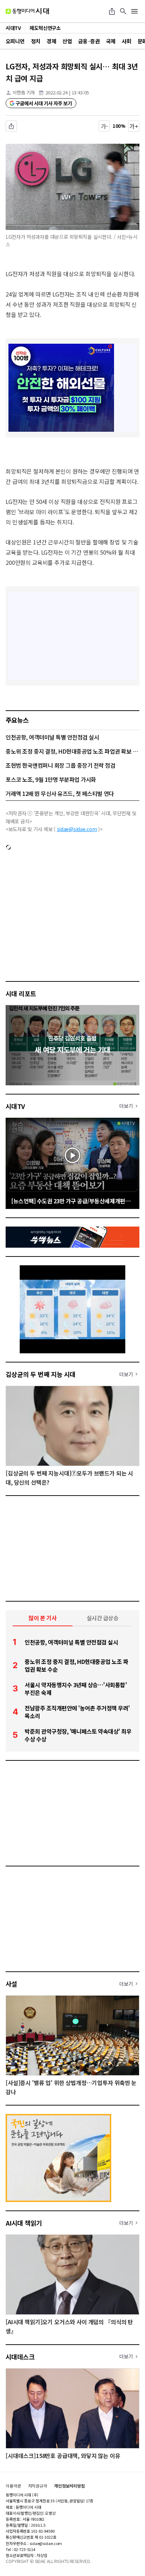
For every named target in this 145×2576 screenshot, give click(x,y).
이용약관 (13, 2486)
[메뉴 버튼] (134, 11)
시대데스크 (20, 2357)
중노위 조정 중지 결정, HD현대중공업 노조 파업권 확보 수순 (72, 751)
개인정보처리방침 (70, 2486)
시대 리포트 (21, 993)
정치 (36, 41)
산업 (67, 41)
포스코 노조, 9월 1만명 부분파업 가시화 (51, 779)
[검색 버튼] (123, 11)
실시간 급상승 (103, 1618)
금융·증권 (89, 41)
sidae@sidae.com (77, 829)
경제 (51, 41)
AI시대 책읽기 (24, 2223)
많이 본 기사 (43, 1618)
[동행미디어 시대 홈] (27, 11)
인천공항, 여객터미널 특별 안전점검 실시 (52, 737)
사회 (127, 41)
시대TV (15, 1106)
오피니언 (15, 41)
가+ (134, 126)
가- (104, 126)
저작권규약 (38, 2486)
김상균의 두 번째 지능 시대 (41, 1374)
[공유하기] (112, 11)
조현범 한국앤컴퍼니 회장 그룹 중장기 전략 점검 (61, 765)
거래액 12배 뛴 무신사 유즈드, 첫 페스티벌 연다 (60, 793)
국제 (111, 41)
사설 (11, 1984)
